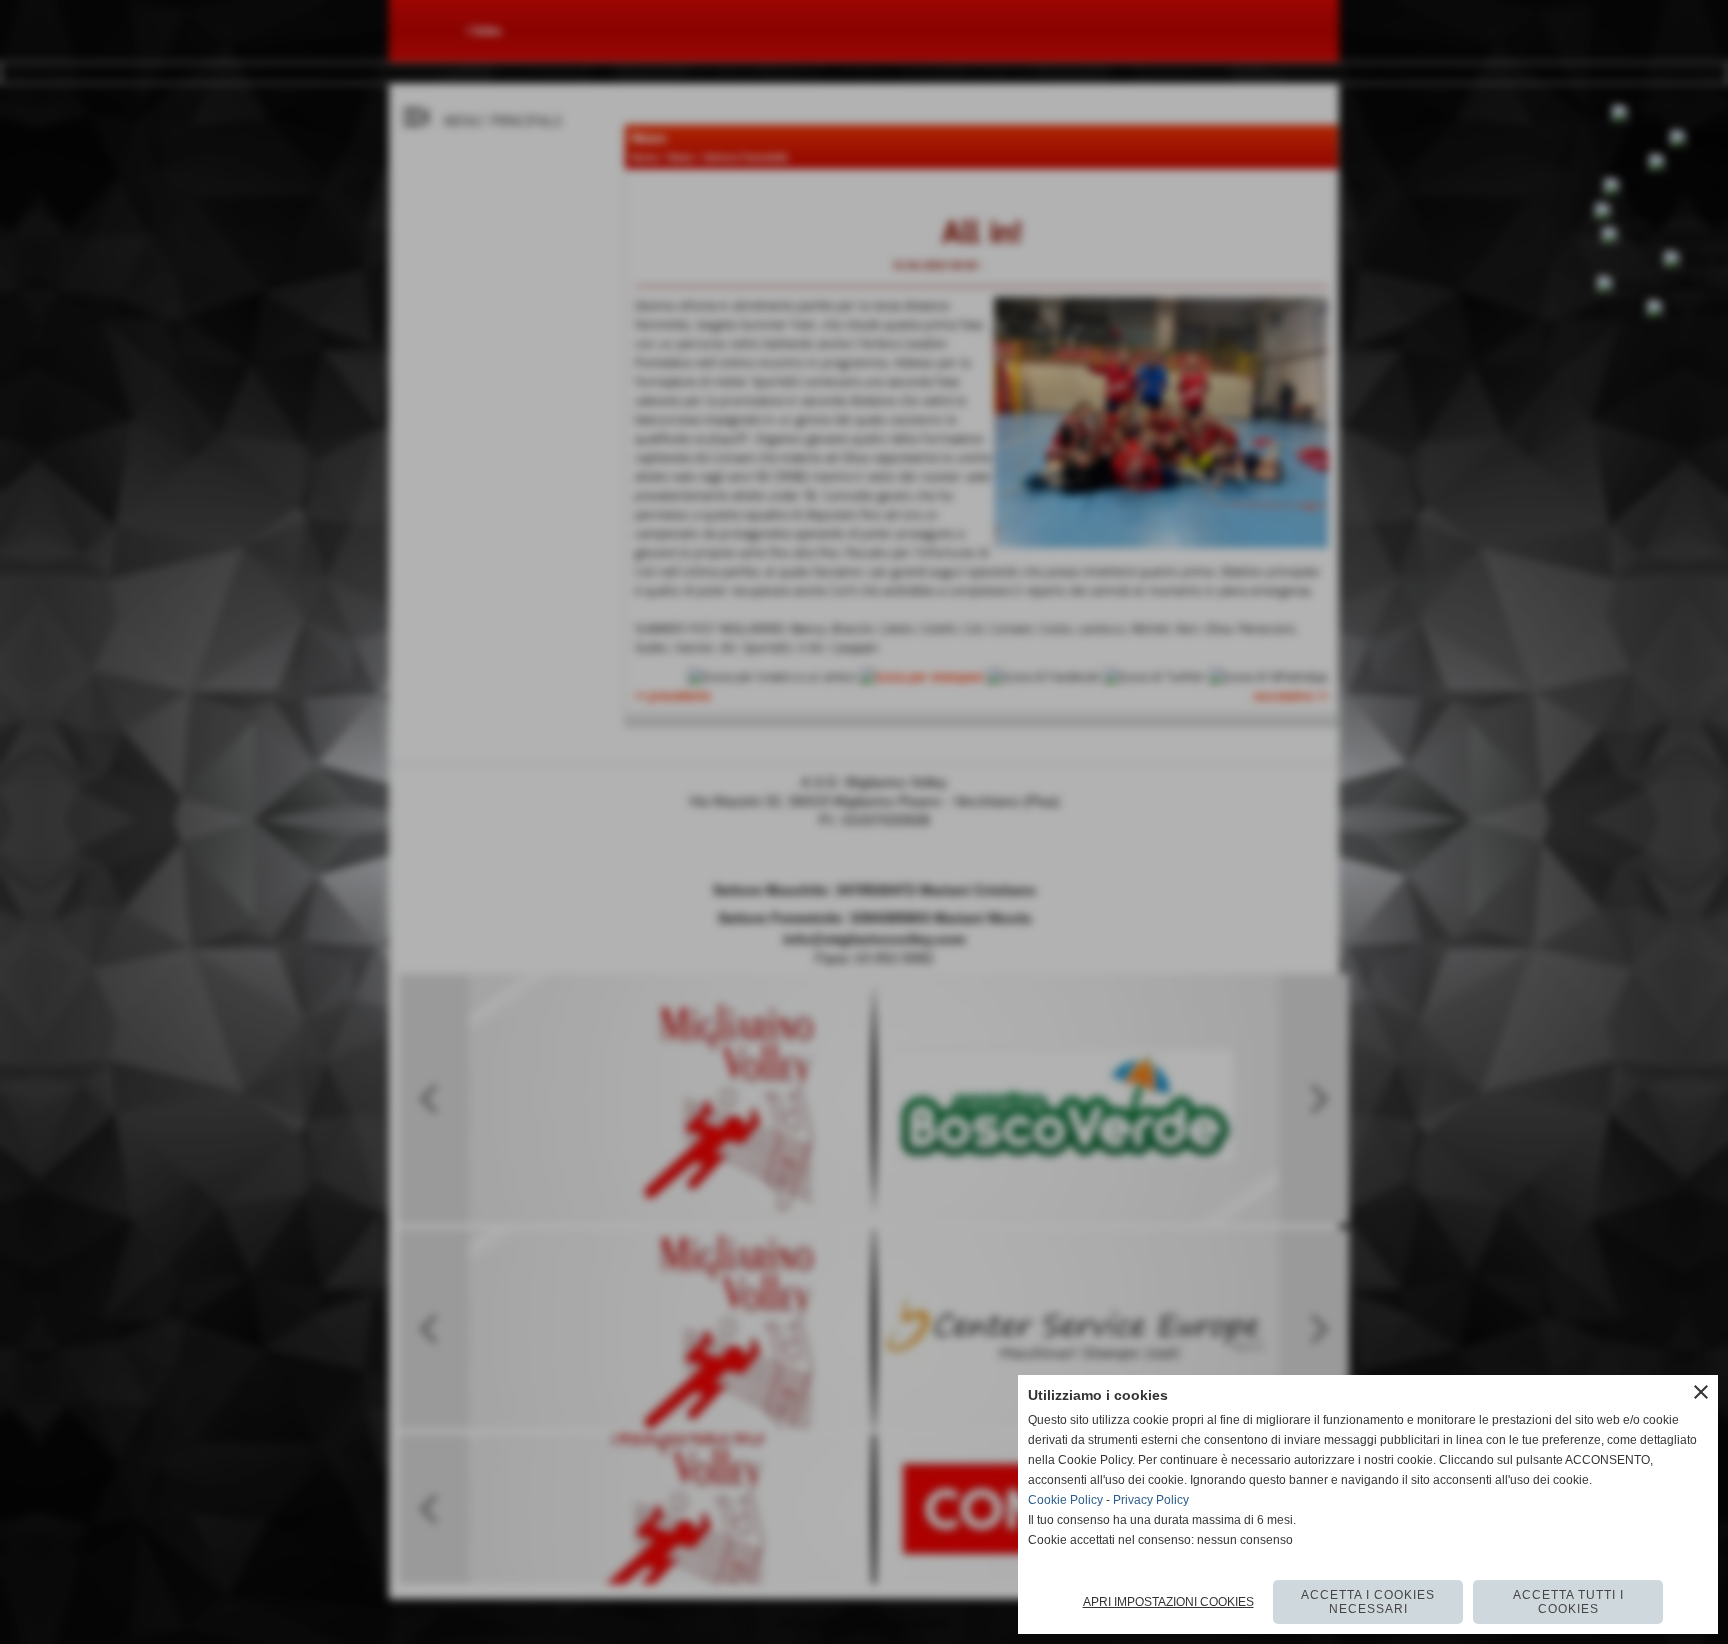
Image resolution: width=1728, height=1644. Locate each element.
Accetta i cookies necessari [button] (1368, 1602)
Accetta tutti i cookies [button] (1568, 1602)
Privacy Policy (1151, 1500)
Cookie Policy (1065, 1500)
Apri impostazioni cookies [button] (1168, 1602)
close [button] (1701, 1392)
